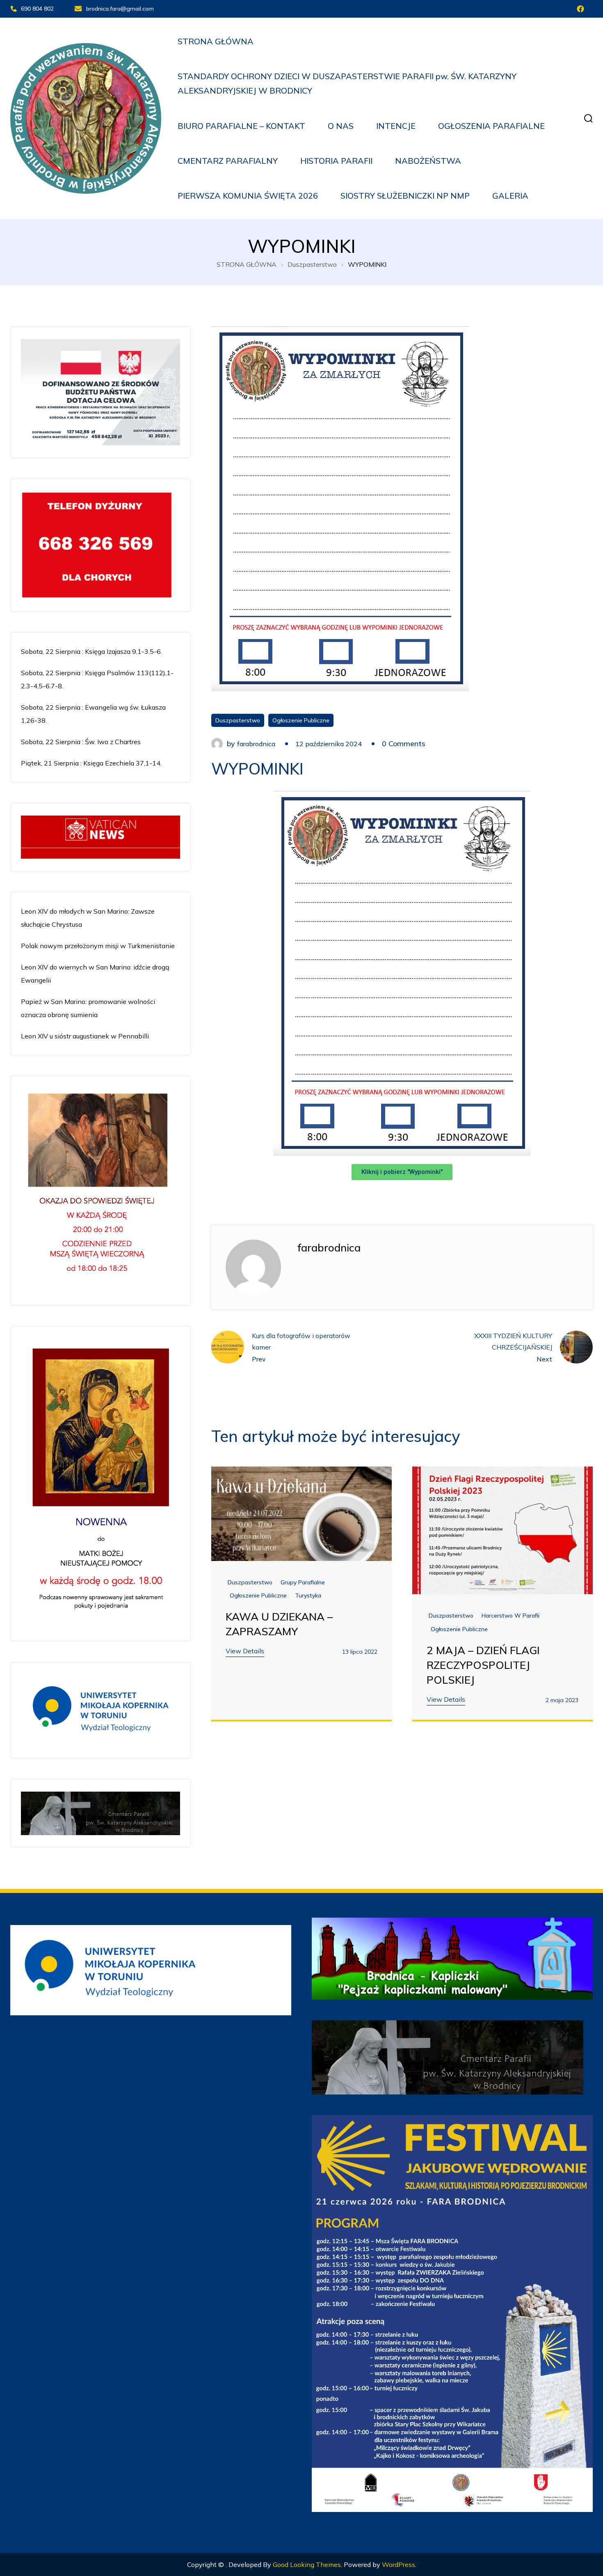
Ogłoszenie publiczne (301, 720)
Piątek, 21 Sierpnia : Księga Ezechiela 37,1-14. (91, 763)
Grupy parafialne (303, 1582)
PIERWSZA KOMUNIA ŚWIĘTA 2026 (248, 196)
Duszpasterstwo (238, 720)
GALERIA (510, 196)
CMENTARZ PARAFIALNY (228, 161)
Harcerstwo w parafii (510, 1616)
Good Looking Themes (307, 2565)
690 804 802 (37, 9)
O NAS (341, 126)
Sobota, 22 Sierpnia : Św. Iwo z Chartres (81, 742)
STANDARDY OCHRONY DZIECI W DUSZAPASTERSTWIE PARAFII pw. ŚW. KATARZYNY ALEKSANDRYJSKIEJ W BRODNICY (347, 83)
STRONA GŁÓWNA (216, 41)
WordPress (399, 2565)
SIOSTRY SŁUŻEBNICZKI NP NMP (405, 196)
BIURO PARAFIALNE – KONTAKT (241, 126)
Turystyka (308, 1595)
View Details (245, 1651)
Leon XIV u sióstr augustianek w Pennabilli (85, 1036)
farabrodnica (256, 744)
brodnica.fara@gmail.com (120, 9)
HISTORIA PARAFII (336, 161)
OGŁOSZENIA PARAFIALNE (491, 126)
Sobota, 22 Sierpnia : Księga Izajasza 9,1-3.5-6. (91, 651)
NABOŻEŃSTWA (428, 161)
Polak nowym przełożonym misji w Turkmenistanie (98, 946)
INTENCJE (396, 126)
